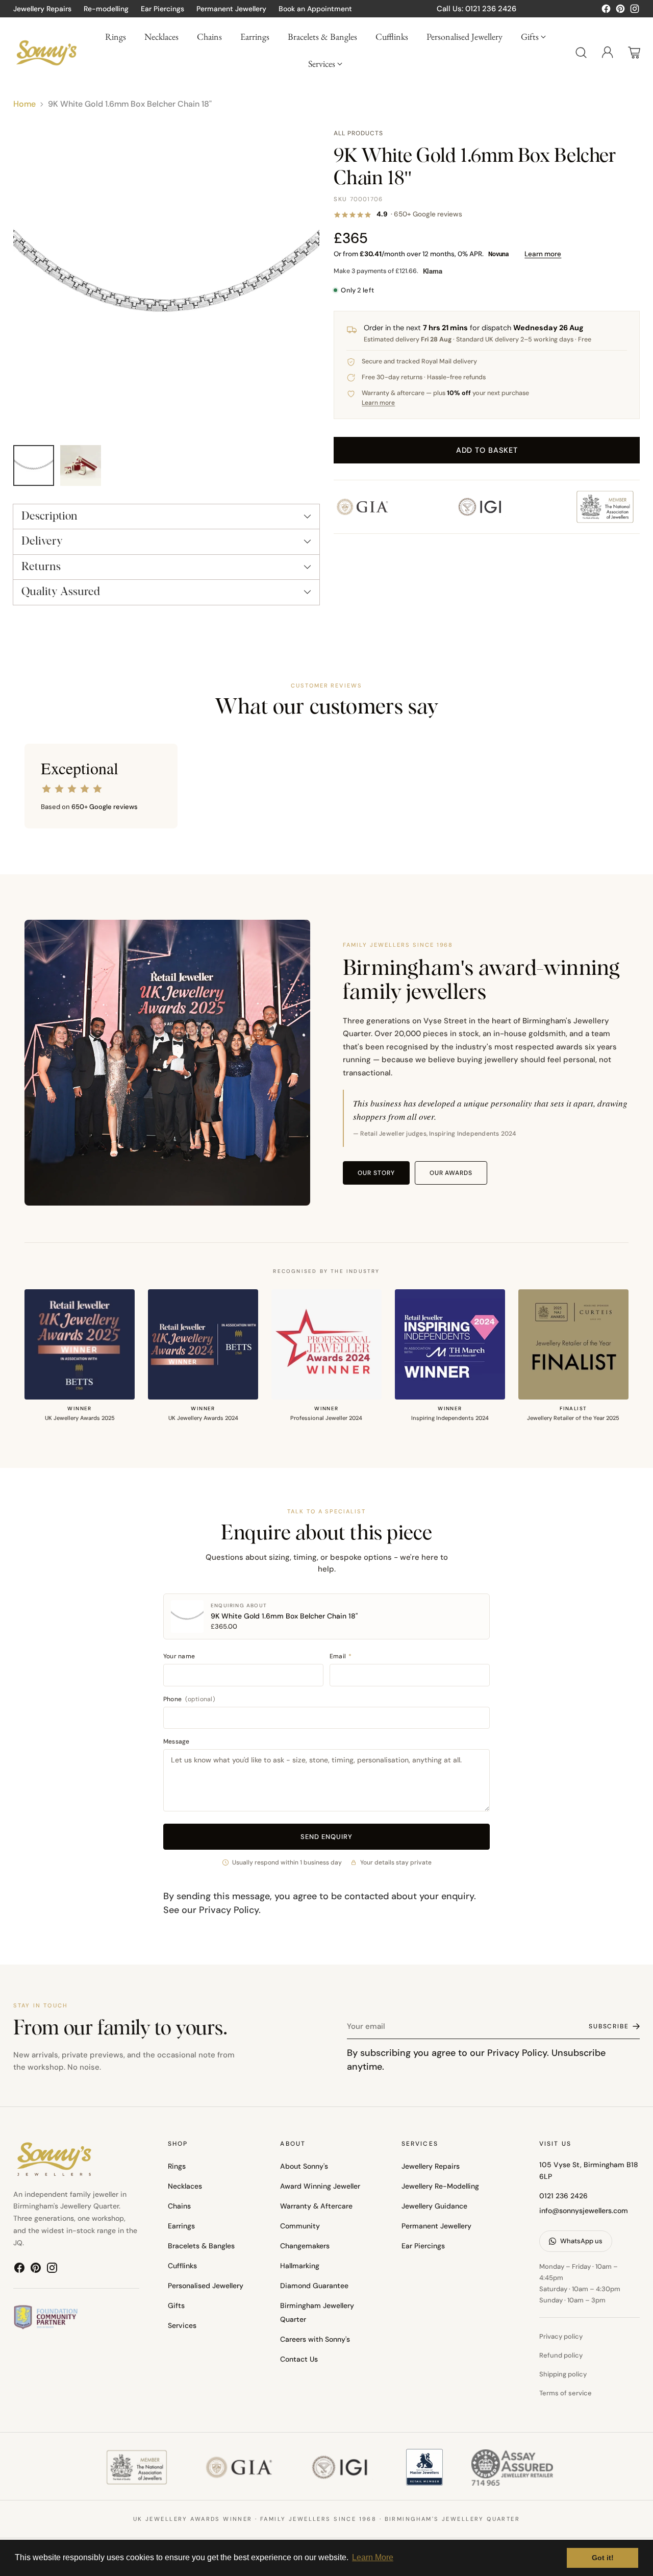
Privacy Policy (229, 1910)
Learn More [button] (373, 2557)
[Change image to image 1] (34, 465)
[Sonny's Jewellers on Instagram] (635, 11)
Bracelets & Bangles (201, 2246)
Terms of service (566, 2393)
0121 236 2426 (563, 2196)
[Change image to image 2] (81, 465)
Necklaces (185, 2186)
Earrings (181, 2226)
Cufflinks (182, 2266)
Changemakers (305, 2246)
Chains (179, 2206)
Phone (189, 1699)
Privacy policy (561, 2336)
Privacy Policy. (518, 2053)
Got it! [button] (603, 2558)
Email (341, 1656)
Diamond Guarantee (314, 2286)
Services (182, 2325)
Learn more (543, 254)
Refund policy (561, 2355)
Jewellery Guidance (434, 2206)
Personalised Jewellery (206, 2286)
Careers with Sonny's (315, 2339)
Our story (376, 1173)
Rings (177, 2166)
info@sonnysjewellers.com (584, 2211)
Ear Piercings (423, 2246)
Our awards (451, 1173)
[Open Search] (581, 53)
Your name (179, 1656)
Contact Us (299, 2359)
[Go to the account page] (608, 53)
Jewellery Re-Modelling (440, 2186)
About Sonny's (304, 2166)
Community (300, 2226)
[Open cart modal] (634, 53)
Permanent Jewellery (436, 2226)
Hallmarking (300, 2266)
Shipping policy (563, 2374)
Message (177, 1741)
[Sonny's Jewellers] (46, 52)
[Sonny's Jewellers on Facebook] (606, 11)
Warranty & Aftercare (316, 2206)
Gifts (176, 2305)
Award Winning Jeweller (320, 2186)
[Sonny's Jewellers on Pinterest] (620, 11)
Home (24, 104)
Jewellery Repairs (431, 2166)
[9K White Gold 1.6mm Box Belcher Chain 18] (166, 282)
